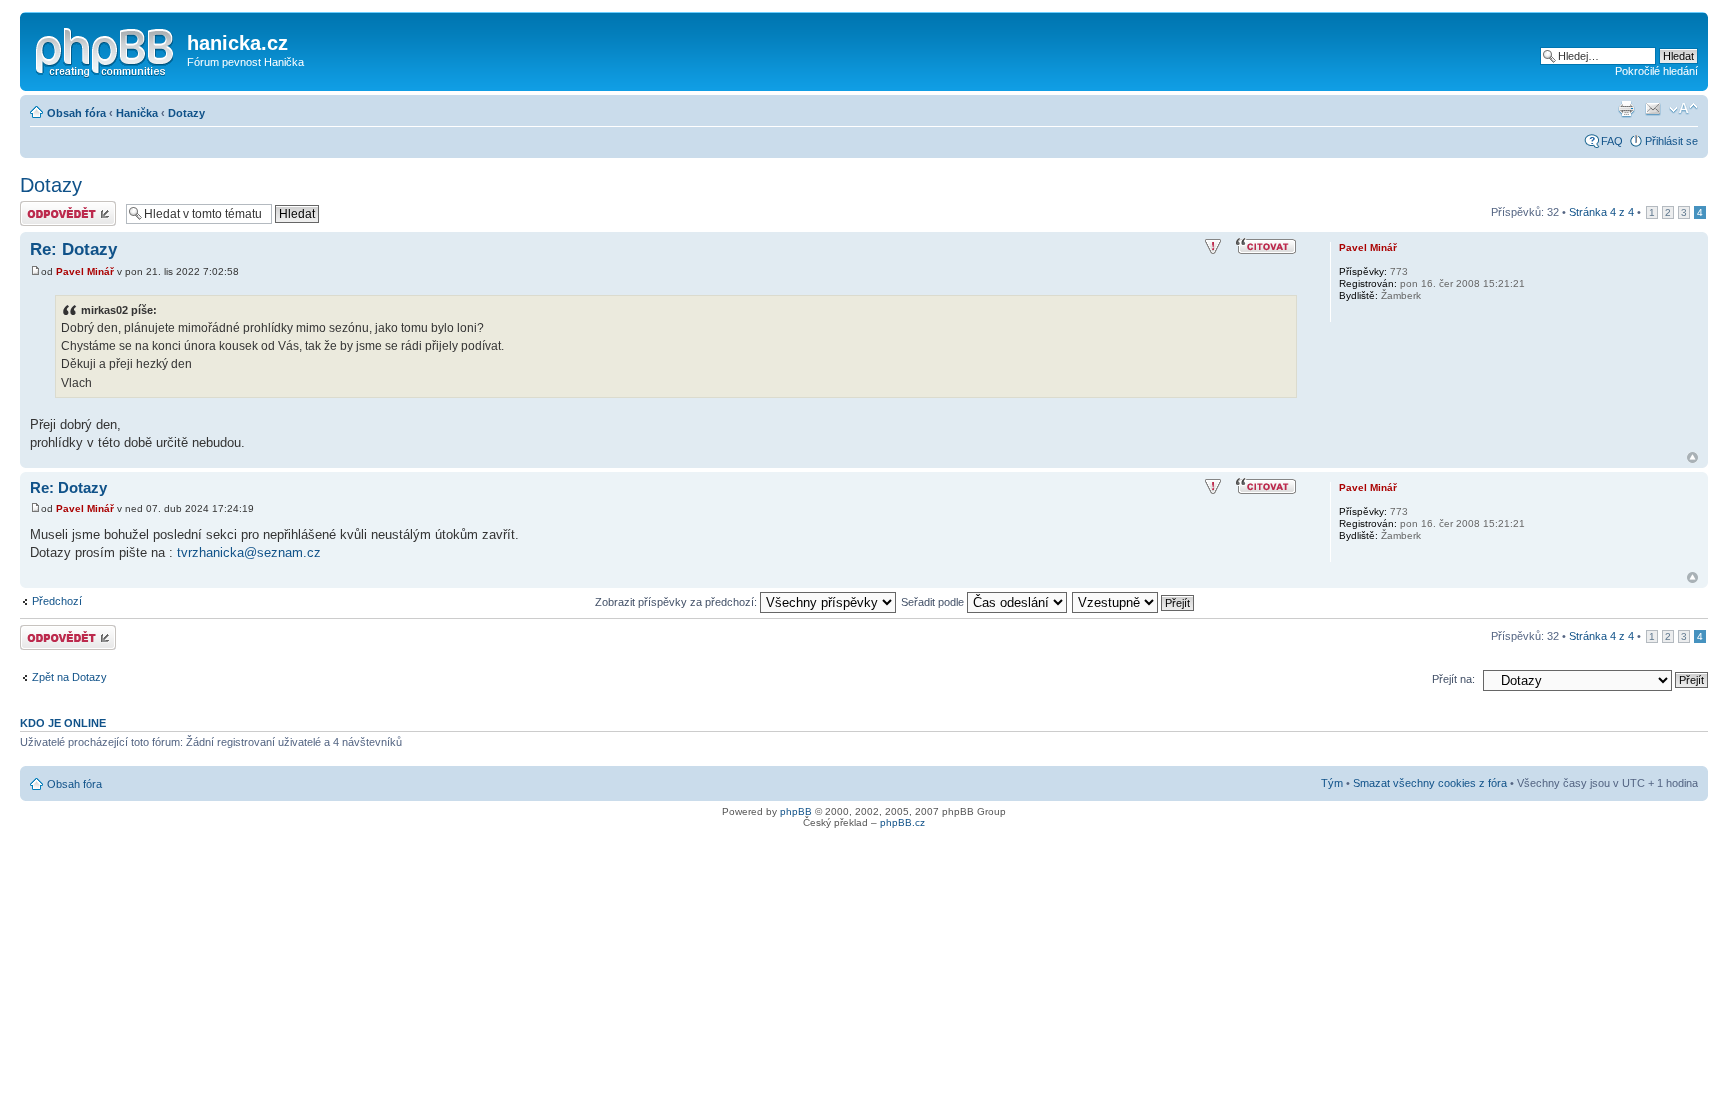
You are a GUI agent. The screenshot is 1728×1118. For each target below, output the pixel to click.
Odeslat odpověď (62, 207)
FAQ (1612, 141)
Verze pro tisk (1626, 109)
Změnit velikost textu (1683, 109)
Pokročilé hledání (1656, 71)
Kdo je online (63, 723)
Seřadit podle (934, 602)
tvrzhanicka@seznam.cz (249, 552)
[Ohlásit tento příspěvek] (1213, 247)
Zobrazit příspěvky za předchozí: (677, 602)
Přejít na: (1453, 679)
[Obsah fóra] (106, 49)
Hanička (137, 113)
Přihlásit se (1671, 141)
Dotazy (186, 113)
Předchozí (57, 601)
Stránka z (1601, 212)
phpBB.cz (902, 822)
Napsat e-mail (1653, 109)
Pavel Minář (85, 271)
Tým (1332, 783)
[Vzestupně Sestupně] (1134, 602)
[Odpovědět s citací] (1267, 247)
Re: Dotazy (73, 249)
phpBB (796, 811)
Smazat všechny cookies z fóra (1430, 783)
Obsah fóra (76, 113)
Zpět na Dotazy (69, 677)
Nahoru (1692, 457)
